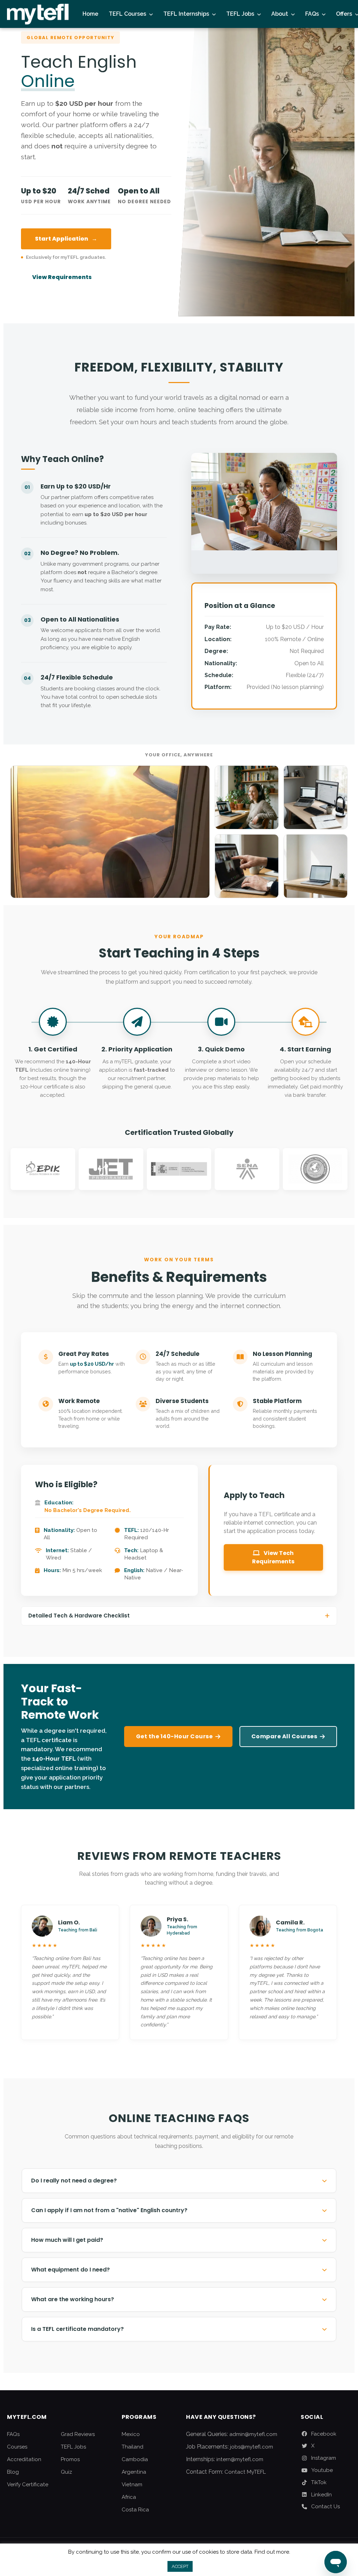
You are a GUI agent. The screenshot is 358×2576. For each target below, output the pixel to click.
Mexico (131, 2434)
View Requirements (62, 277)
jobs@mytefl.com (252, 2447)
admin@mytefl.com (253, 2434)
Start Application (66, 239)
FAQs (312, 14)
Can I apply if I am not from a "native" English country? (109, 2210)
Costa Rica (135, 2510)
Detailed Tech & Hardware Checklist (79, 1616)
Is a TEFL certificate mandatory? (77, 2329)
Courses (17, 2447)
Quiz (66, 2472)
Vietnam (132, 2485)
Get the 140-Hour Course (174, 1736)
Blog (13, 2472)
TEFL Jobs (240, 14)
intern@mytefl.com (240, 2459)
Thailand (133, 2447)
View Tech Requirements (273, 1557)
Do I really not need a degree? (74, 2181)
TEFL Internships (186, 14)
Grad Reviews (78, 2434)
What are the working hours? (73, 2299)
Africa (129, 2497)
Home (90, 14)
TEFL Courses (127, 14)
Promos (70, 2459)
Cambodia (135, 2459)
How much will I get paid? (67, 2240)
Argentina (134, 2472)
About (280, 14)
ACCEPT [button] (180, 2566)
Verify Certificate (28, 2485)
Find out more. (272, 2552)
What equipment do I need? (70, 2270)
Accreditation (24, 2459)
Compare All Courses (284, 1736)
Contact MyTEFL (245, 2472)
